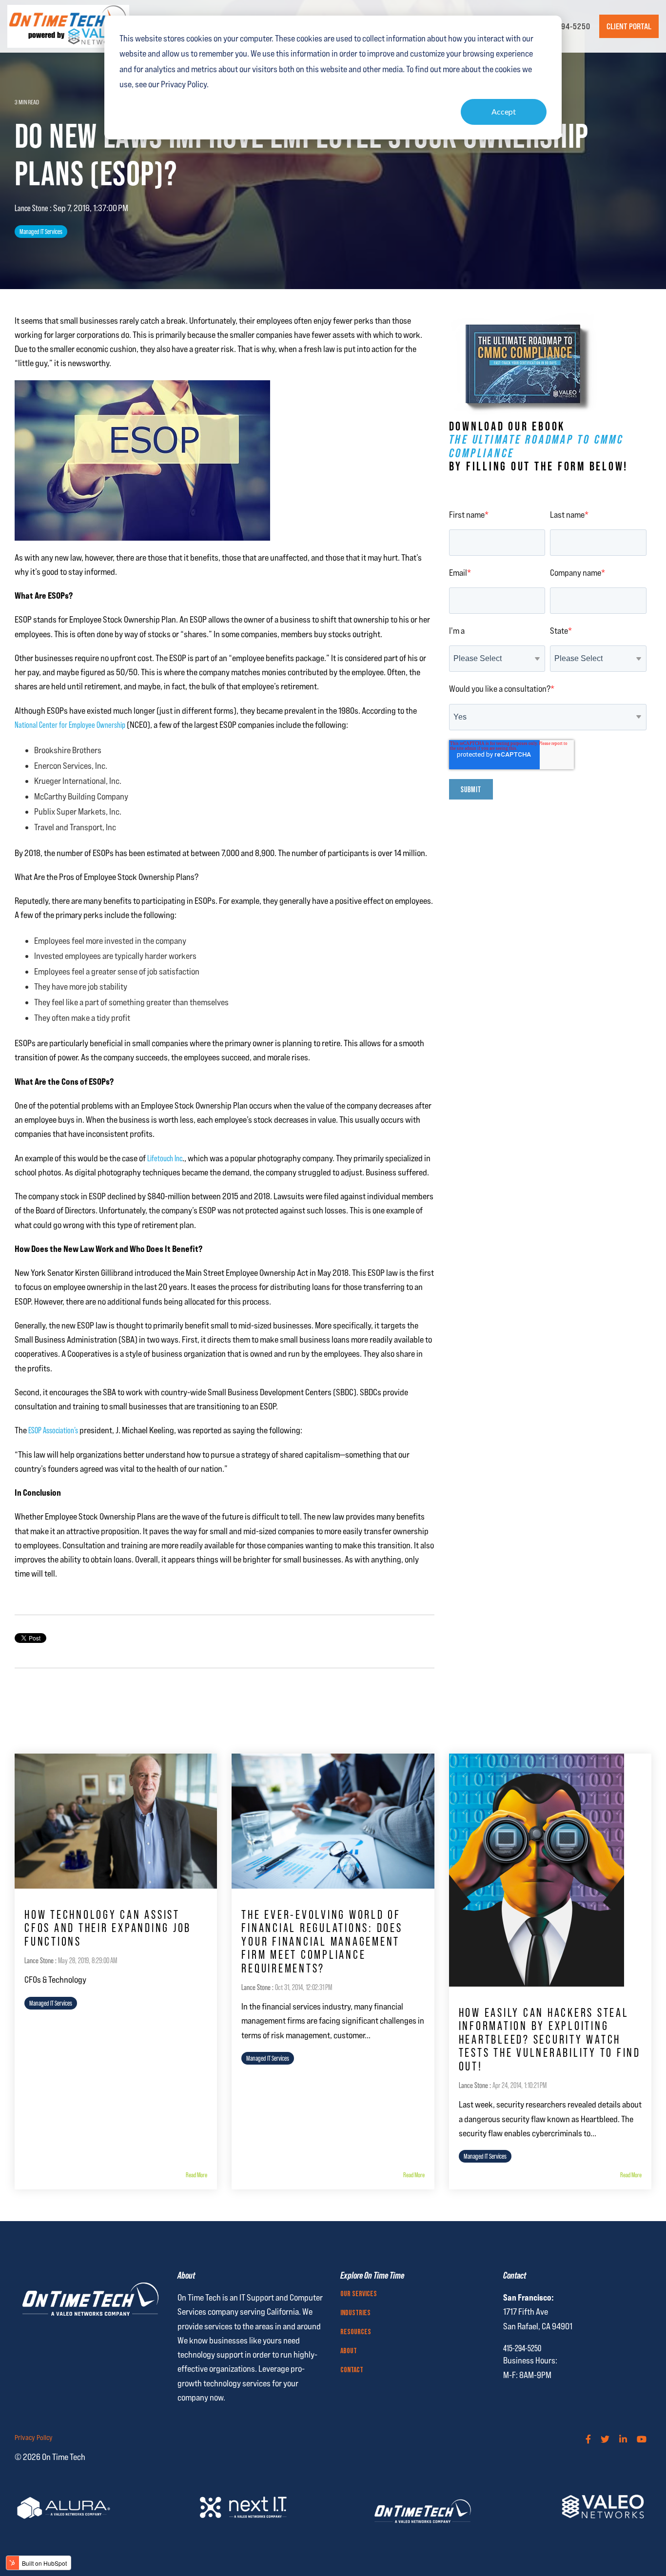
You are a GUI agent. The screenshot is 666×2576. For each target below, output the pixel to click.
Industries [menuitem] (355, 2313)
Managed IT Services (41, 232)
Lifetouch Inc (165, 1158)
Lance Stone (32, 208)
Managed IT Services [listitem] (51, 2003)
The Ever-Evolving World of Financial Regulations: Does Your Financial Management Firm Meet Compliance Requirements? (322, 1941)
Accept (504, 111)
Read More (196, 2175)
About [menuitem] (349, 2351)
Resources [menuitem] (356, 2332)
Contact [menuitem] (352, 2370)
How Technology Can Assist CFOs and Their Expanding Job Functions (108, 1928)
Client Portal (629, 26)
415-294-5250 (566, 26)
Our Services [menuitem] (359, 2294)
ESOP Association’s (53, 1430)
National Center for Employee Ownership (70, 725)
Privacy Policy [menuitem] (34, 2438)
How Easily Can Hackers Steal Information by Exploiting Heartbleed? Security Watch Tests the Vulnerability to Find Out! (550, 2039)
